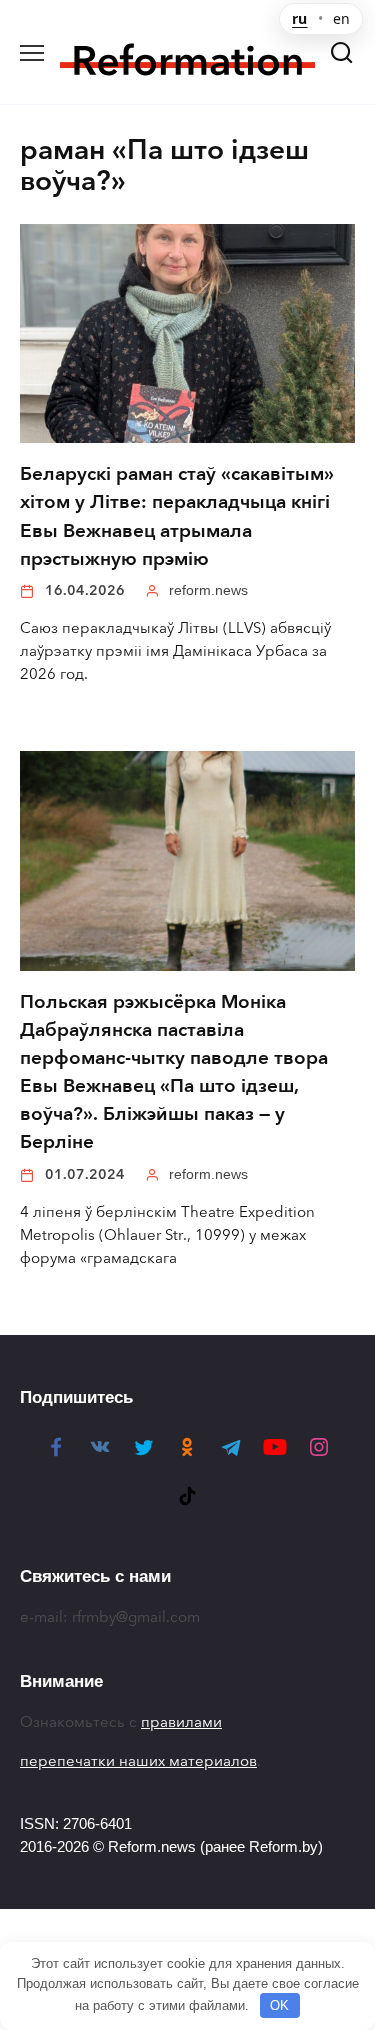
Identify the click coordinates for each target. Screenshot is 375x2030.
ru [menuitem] (299, 19)
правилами (181, 1722)
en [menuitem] (341, 19)
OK (279, 2005)
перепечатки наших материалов (138, 1761)
